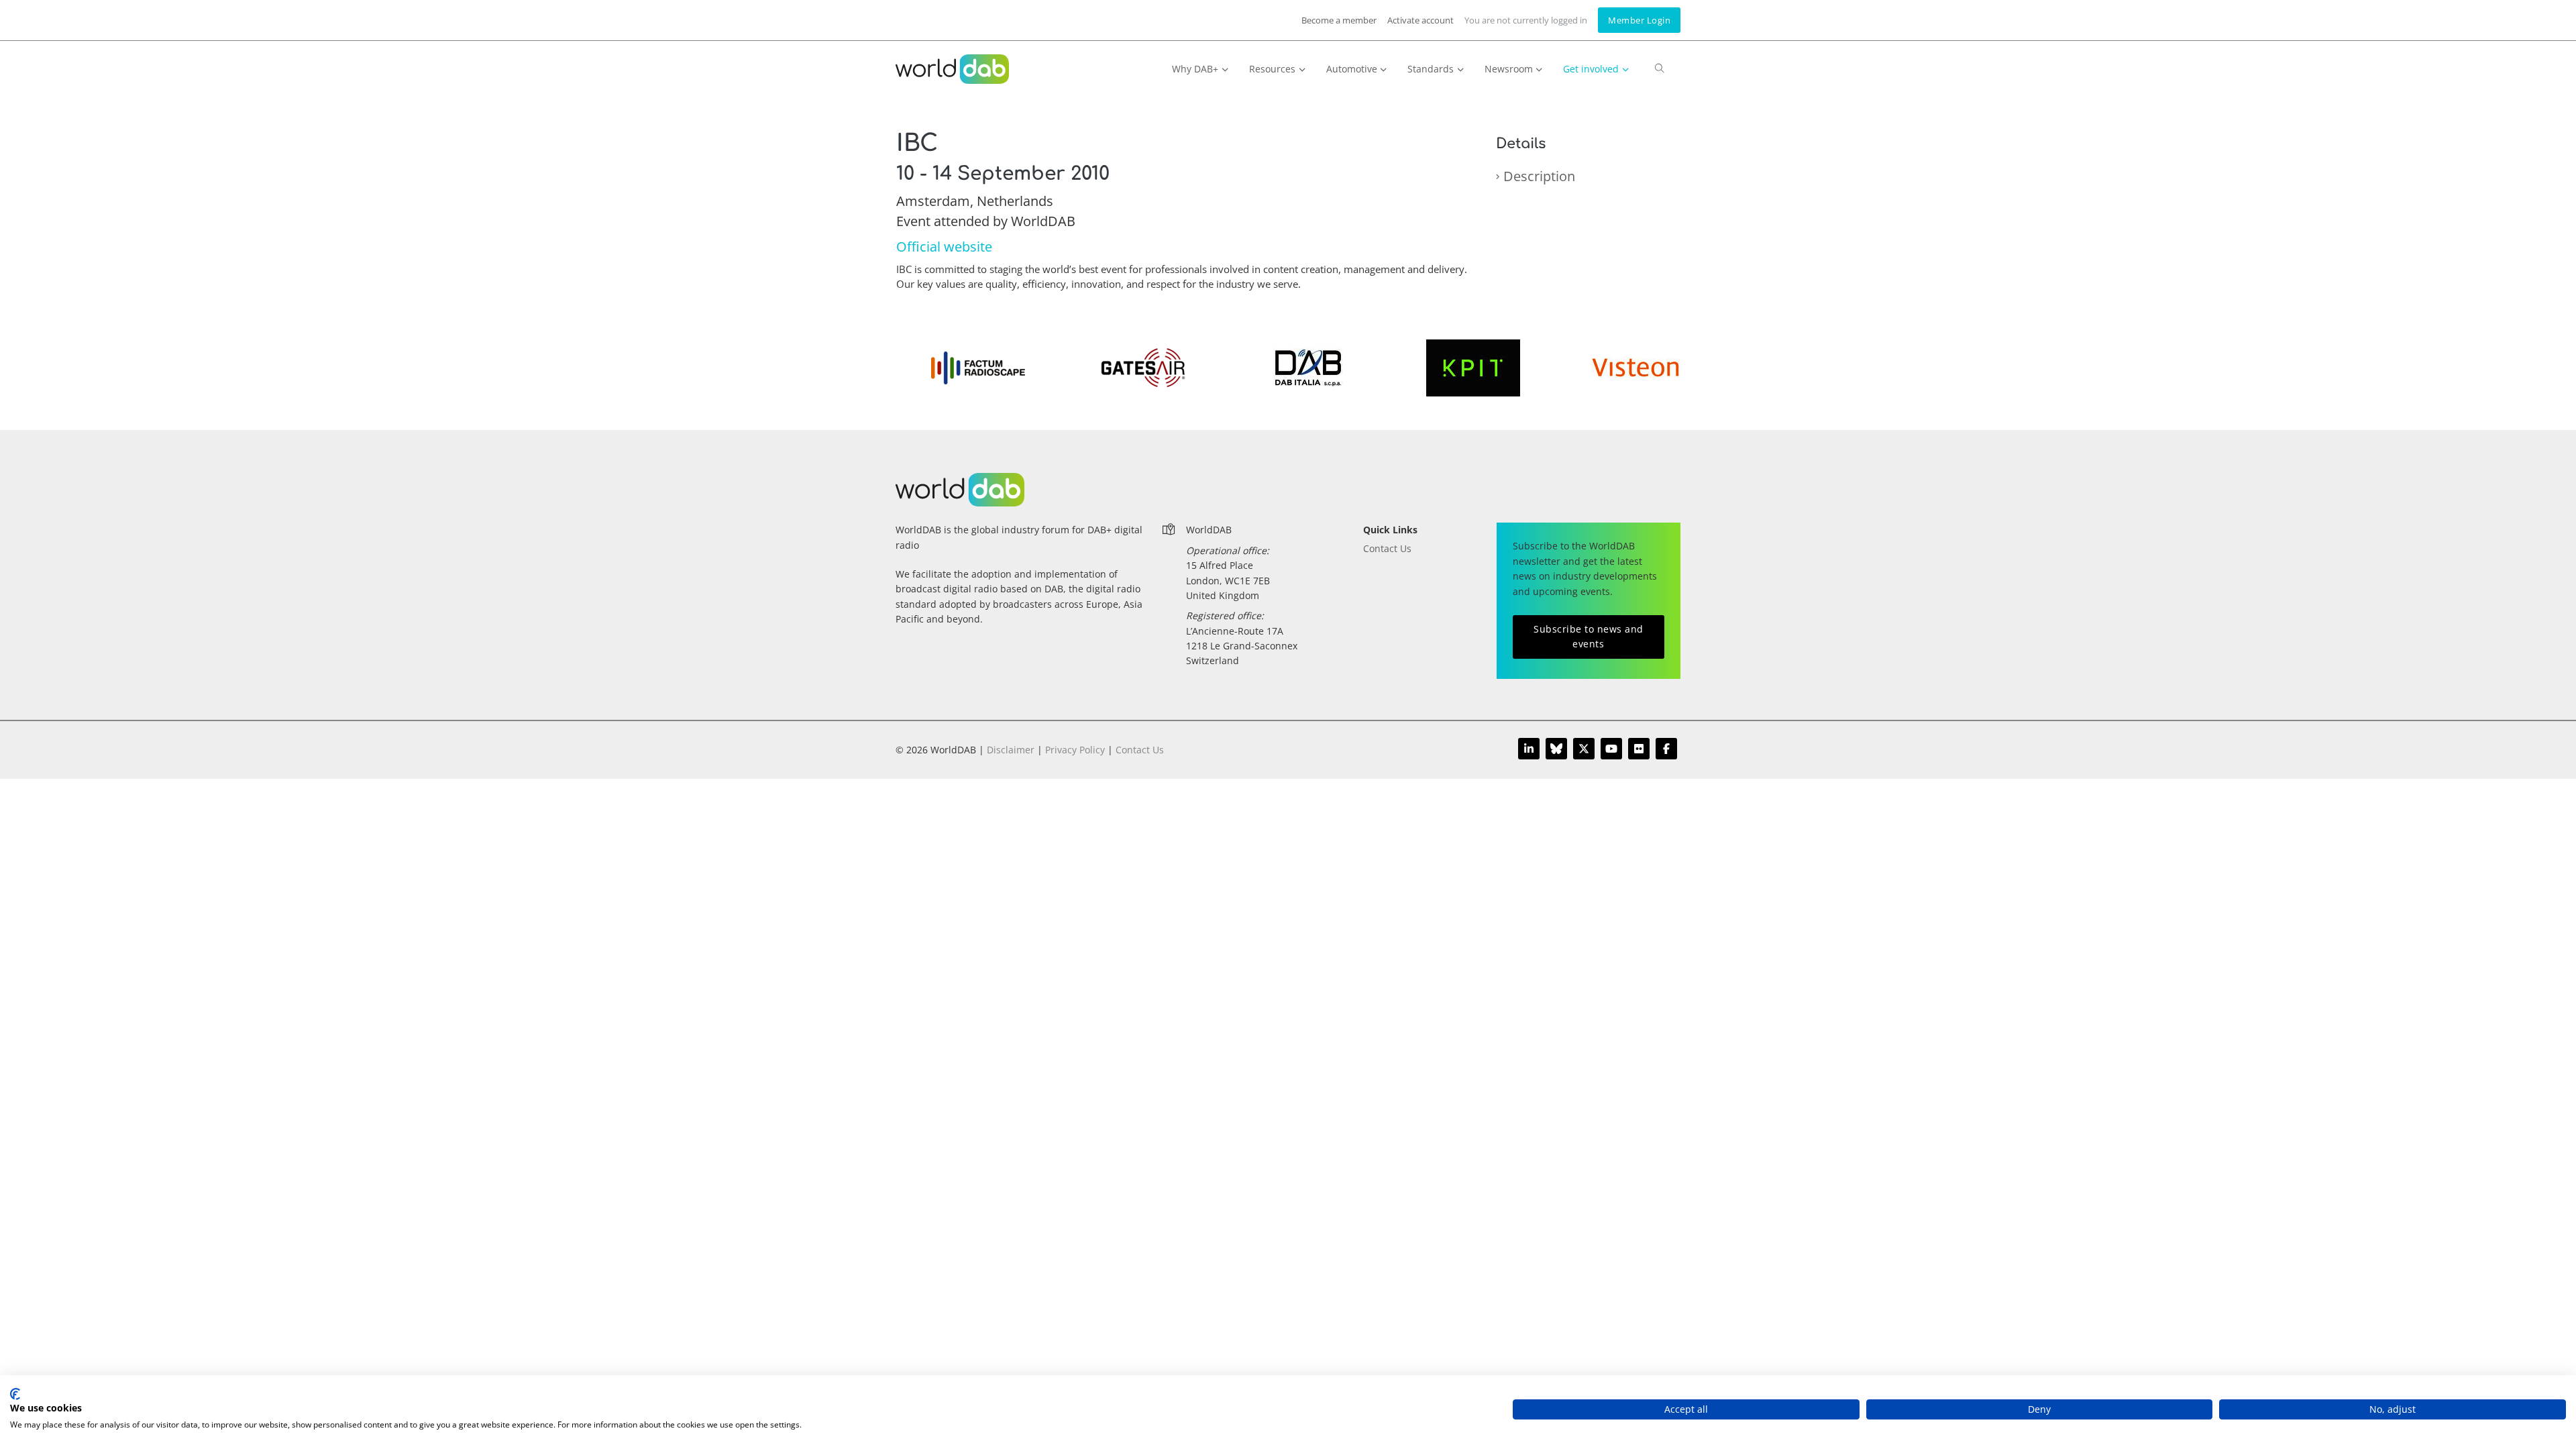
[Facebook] (1666, 749)
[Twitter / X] (1584, 749)
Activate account (1420, 20)
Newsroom (1509, 69)
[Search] (1660, 74)
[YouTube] (1611, 749)
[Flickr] (1639, 749)
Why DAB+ (1195, 69)
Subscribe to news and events (1589, 636)
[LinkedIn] (1529, 749)
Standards (1431, 69)
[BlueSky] (1556, 749)
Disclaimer (1011, 750)
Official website (944, 247)
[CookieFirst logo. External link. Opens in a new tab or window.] (15, 1394)
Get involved (1591, 69)
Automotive (1352, 69)
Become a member (1339, 20)
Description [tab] (1539, 176)
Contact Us (1387, 548)
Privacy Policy (1075, 750)
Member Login (1639, 20)
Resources (1272, 69)
